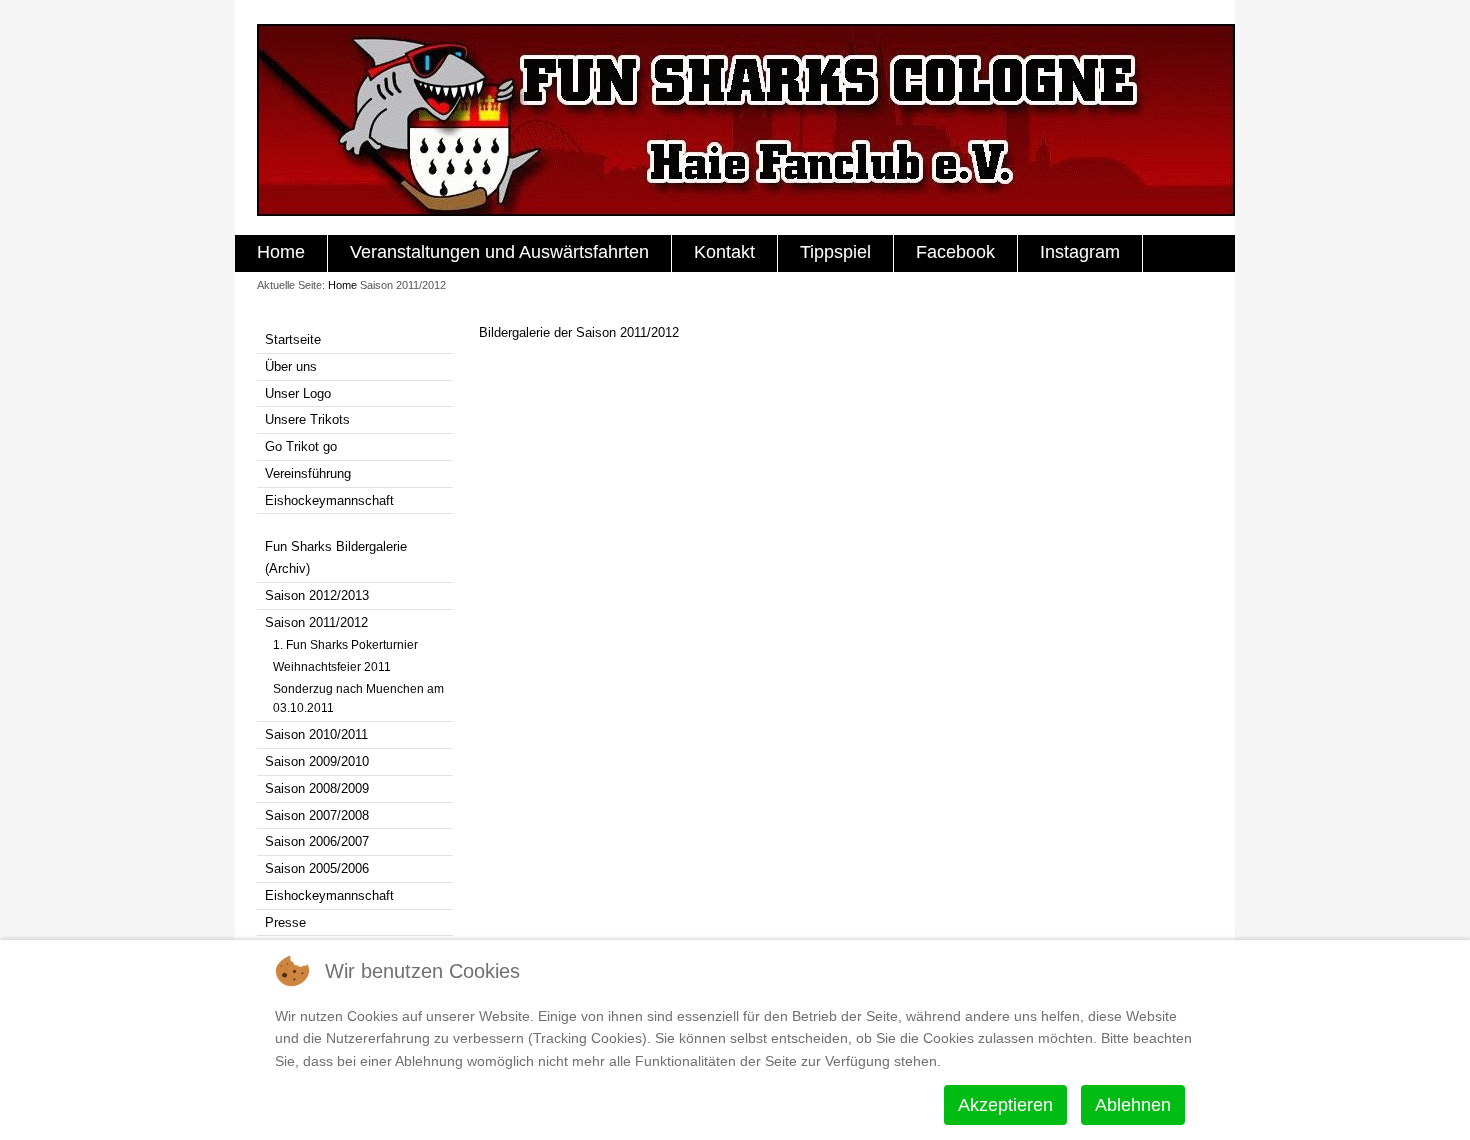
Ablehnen (1133, 1105)
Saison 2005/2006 (317, 868)
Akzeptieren (1005, 1105)
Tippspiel (835, 252)
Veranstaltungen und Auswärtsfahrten (499, 252)
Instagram (1080, 252)
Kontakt (724, 252)
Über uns (291, 366)
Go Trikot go (301, 446)
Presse (285, 922)
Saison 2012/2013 (317, 595)
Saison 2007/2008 (317, 815)
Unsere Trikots (307, 419)
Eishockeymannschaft (329, 500)
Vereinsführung (308, 473)
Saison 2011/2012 (316, 622)
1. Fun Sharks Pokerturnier (345, 645)
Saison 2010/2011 (316, 734)
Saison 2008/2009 (317, 788)
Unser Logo (298, 393)
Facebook (955, 252)
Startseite (293, 339)
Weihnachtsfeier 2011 (332, 667)
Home (281, 252)
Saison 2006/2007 (317, 841)
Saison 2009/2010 (317, 761)
